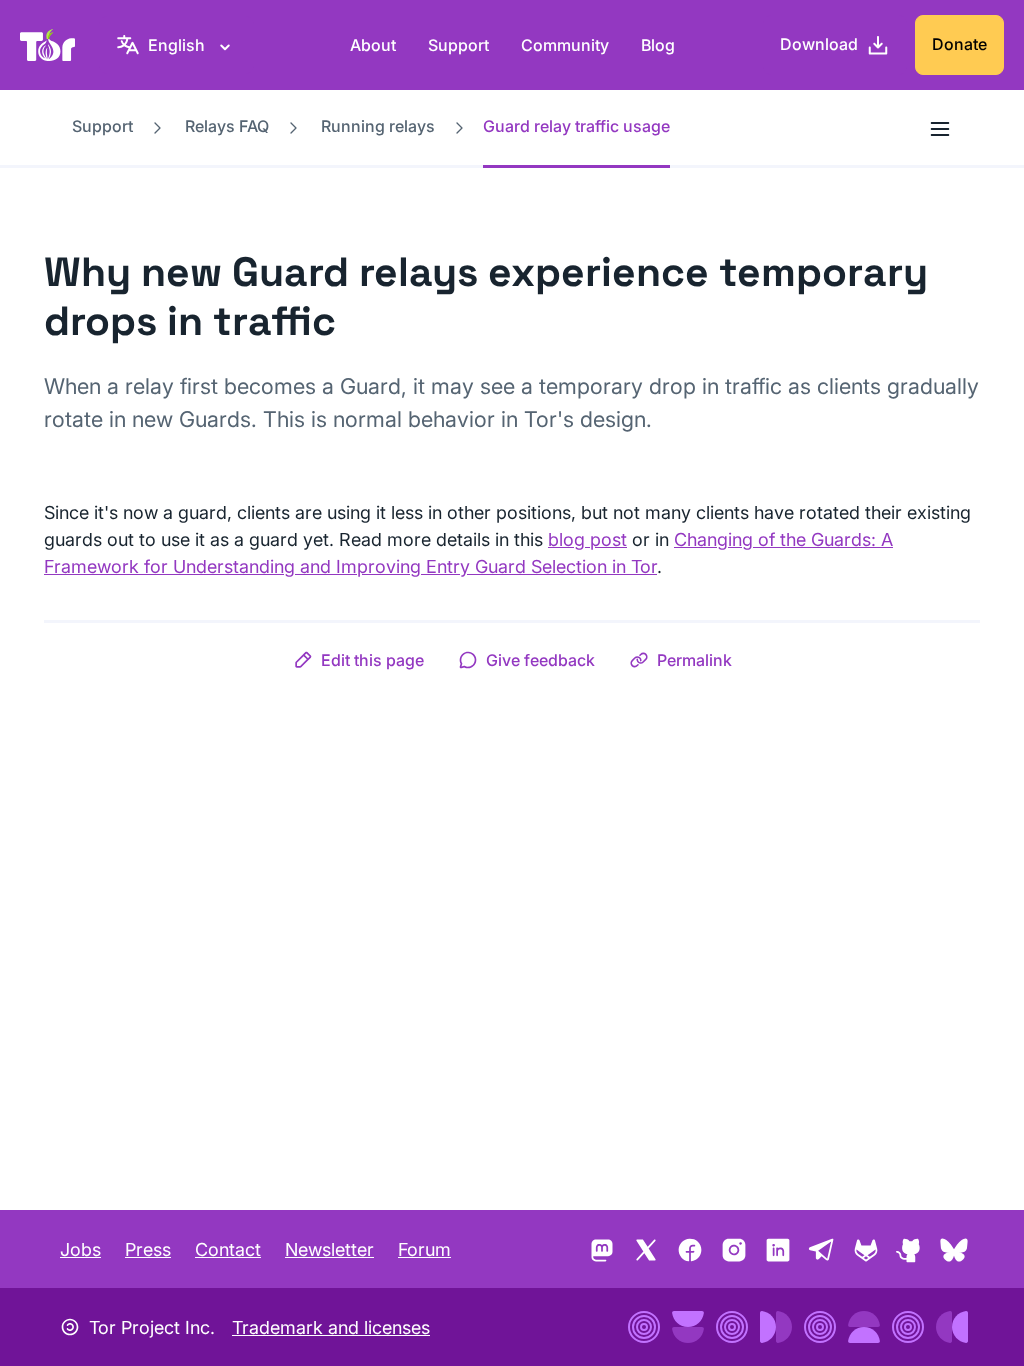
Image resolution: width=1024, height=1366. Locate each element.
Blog (658, 45)
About (373, 45)
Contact (228, 1249)
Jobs (80, 1249)
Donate (959, 44)
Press (148, 1249)
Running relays (378, 126)
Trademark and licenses (331, 1327)
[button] (358, 660)
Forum (424, 1249)
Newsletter (329, 1249)
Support (458, 45)
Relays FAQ (227, 126)
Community (565, 45)
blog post (587, 539)
